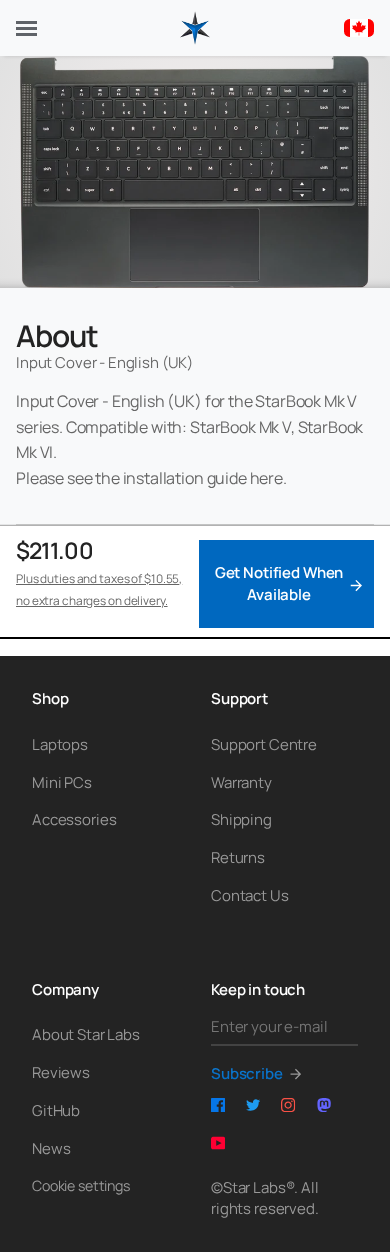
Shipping (241, 819)
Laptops (60, 744)
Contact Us (250, 895)
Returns (238, 857)
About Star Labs (86, 1034)
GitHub (56, 1110)
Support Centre (264, 744)
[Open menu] (26, 28)
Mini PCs (62, 782)
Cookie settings (81, 1185)
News (51, 1148)
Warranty (241, 782)
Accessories (74, 819)
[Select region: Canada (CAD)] (359, 28)
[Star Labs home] (195, 28)
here (266, 478)
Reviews (61, 1072)
